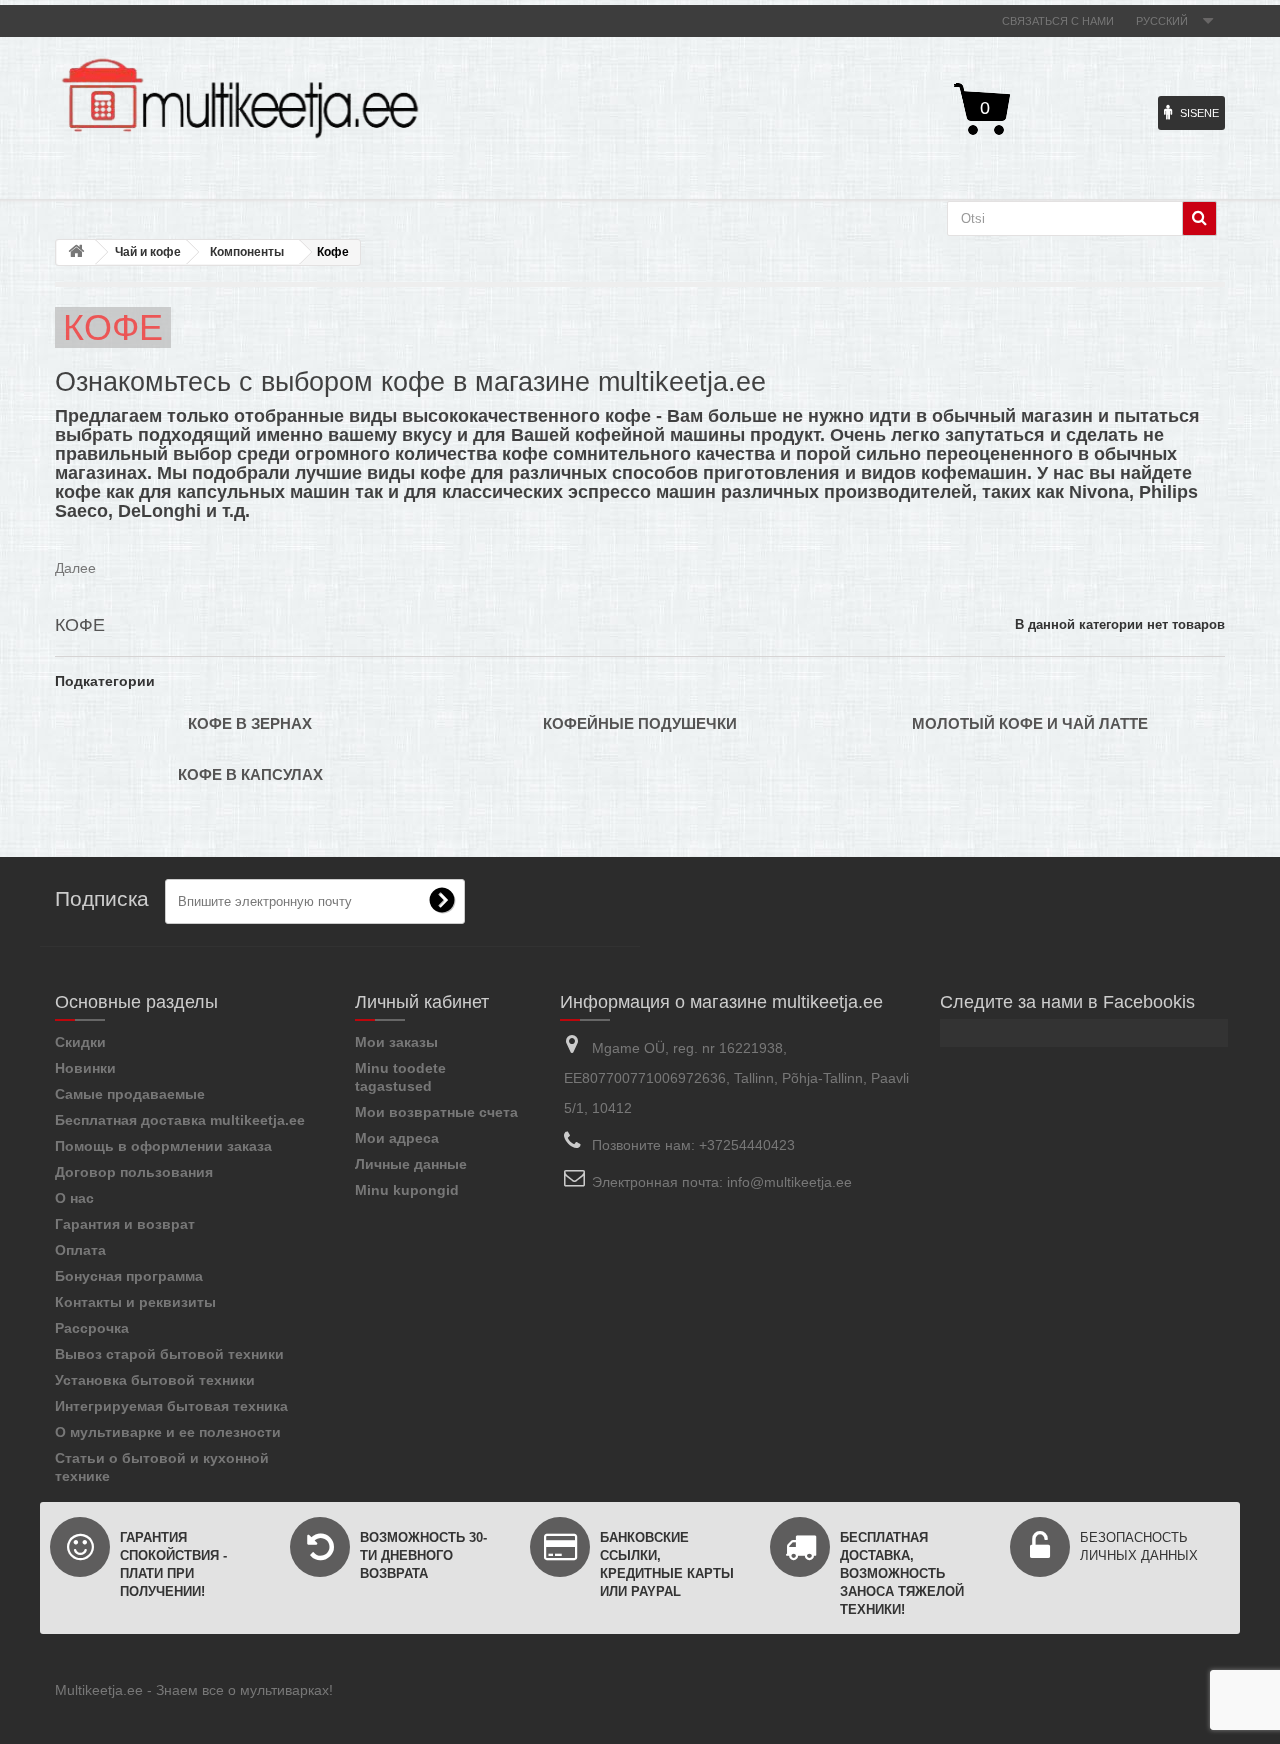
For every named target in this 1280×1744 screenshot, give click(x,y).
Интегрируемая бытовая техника (171, 1406)
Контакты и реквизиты (135, 1302)
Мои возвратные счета (436, 1112)
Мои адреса (397, 1138)
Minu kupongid (407, 1190)
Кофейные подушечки (640, 723)
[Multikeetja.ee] (240, 98)
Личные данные (411, 1164)
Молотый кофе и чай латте (1030, 723)
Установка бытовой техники (155, 1380)
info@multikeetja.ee (789, 1182)
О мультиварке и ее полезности (168, 1432)
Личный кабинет (422, 1002)
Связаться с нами (1058, 21)
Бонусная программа (129, 1276)
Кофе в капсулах (250, 774)
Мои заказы (396, 1042)
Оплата (80, 1250)
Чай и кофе (148, 252)
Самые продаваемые (130, 1094)
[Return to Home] (76, 252)
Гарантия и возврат (125, 1224)
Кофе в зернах (250, 723)
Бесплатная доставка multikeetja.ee (180, 1120)
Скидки (80, 1042)
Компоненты (247, 252)
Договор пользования (134, 1172)
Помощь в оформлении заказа (163, 1146)
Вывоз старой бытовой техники (169, 1354)
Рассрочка (92, 1328)
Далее (75, 568)
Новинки (85, 1068)
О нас (74, 1198)
